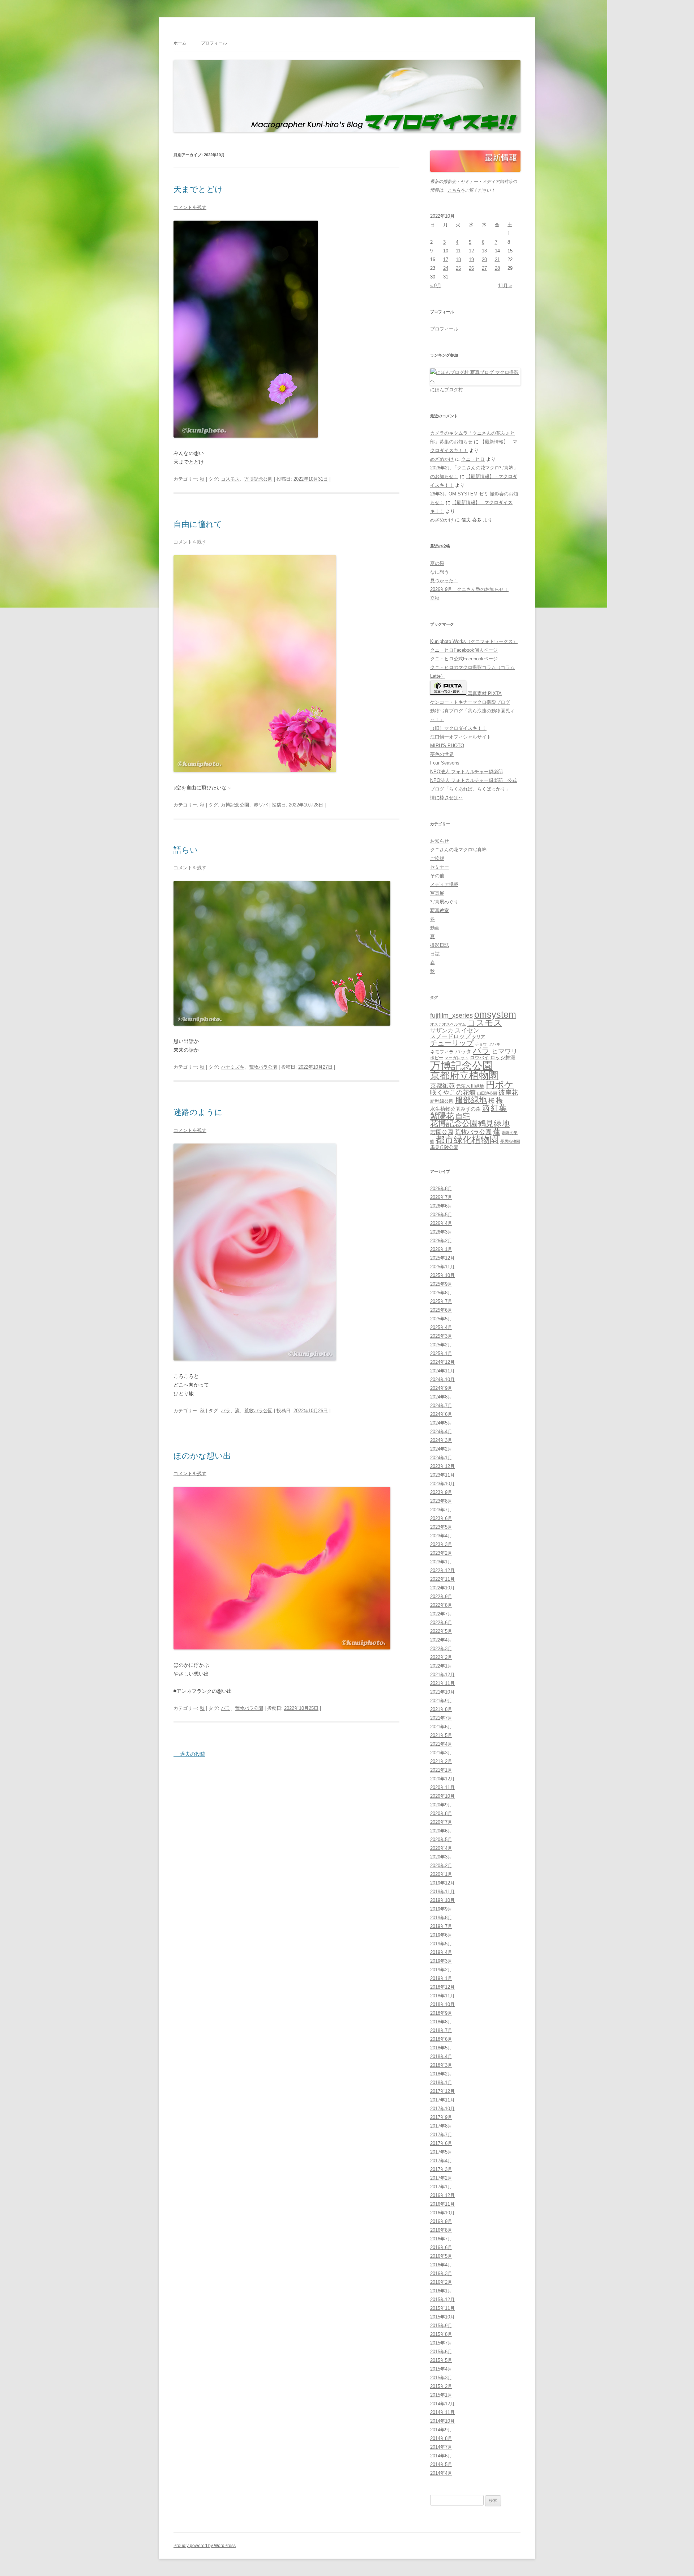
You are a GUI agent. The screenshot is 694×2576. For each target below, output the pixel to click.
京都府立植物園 (464, 1076)
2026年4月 (441, 1223)
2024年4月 (441, 1432)
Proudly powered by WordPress (205, 2546)
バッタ (463, 1052)
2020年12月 (442, 1779)
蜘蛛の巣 (510, 1133)
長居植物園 (510, 1141)
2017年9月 (441, 2117)
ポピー (437, 1058)
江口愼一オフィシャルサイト (461, 737)
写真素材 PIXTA (484, 693)
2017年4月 (441, 2161)
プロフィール (214, 43)
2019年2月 (441, 1970)
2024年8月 (441, 1397)
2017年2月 (441, 2178)
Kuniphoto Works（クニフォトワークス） (474, 641)
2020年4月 (441, 1848)
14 (497, 251)
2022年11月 (442, 1579)
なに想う (440, 572)
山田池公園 (487, 1093)
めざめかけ (442, 459)
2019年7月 (441, 1926)
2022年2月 (441, 1657)
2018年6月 (441, 2039)
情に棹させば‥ (447, 798)
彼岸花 (508, 1093)
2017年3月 (441, 2169)
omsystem (495, 1015)
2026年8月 (441, 1189)
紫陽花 (442, 1116)
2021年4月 (441, 1744)
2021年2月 (441, 1761)
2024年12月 (442, 1362)
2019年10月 (442, 1900)
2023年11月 (442, 1475)
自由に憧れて (198, 524)
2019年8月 (441, 1918)
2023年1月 (441, 1562)
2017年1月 (441, 2187)
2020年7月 (441, 1822)
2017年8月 (441, 2126)
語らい (186, 850)
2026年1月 (441, 1249)
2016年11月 (442, 2204)
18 (458, 259)
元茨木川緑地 (470, 1086)
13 (484, 251)
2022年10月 (442, 1588)
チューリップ (452, 1043)
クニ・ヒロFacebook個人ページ (464, 650)
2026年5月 (441, 1215)
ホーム (180, 43)
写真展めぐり (444, 902)
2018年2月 (441, 2074)
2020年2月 (441, 1866)
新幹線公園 (442, 1101)
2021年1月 (441, 1770)
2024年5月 (441, 1423)
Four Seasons (445, 763)
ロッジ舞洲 (503, 1057)
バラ (226, 1411)
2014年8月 (441, 2438)
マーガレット (457, 1058)
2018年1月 (441, 2083)
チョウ (481, 1044)
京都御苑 (442, 1086)
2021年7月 (441, 1718)
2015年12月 (442, 2300)
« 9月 (436, 286)
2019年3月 (441, 1961)
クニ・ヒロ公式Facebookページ (464, 659)
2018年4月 (441, 2056)
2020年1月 (441, 1874)
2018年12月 (442, 1987)
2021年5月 (441, 1735)
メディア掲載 (444, 884)
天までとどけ (198, 189)
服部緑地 (471, 1100)
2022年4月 (441, 1640)
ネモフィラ (442, 1052)
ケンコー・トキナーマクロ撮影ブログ (470, 702)
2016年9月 (441, 2221)
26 (471, 268)
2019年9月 (441, 1909)
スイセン (467, 1031)
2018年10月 (442, 2004)
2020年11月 (442, 1787)
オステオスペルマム (448, 1024)
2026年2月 (441, 1241)
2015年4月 (441, 2369)
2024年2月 (441, 1449)
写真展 (437, 893)
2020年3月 (441, 1857)
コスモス (230, 479)
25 (458, 268)
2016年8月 (441, 2230)
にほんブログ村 (447, 390)
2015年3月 (441, 2378)
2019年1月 (441, 1978)
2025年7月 (441, 1301)
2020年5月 (441, 1840)
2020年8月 (441, 1813)
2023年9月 (441, 1492)
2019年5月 (441, 1944)
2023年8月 (441, 1501)
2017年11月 (442, 2100)
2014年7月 (441, 2447)
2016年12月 (442, 2195)
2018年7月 (441, 2030)
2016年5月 (441, 2256)
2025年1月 (441, 1353)
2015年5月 (441, 2360)
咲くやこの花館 (453, 1092)
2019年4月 (441, 1952)
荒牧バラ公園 (263, 1067)
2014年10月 (442, 2421)
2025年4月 (441, 1327)
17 (446, 259)
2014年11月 (442, 2412)
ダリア (479, 1037)
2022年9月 (441, 1596)
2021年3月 (441, 1753)
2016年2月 (441, 2282)
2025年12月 (442, 1258)
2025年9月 (441, 1284)
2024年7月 (441, 1406)
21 (497, 259)
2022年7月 (441, 1614)
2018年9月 (441, 2013)
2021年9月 (441, 1701)
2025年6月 (441, 1310)
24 (446, 268)
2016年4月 (441, 2265)
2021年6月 (441, 1727)
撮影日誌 (440, 945)
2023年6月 (441, 1518)
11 (458, 251)
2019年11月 (442, 1892)
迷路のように (198, 1112)
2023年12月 (442, 1466)
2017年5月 (441, 2152)
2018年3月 (441, 2065)
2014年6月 (441, 2456)
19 (471, 259)
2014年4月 (441, 2473)
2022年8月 (441, 1605)
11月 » (505, 286)
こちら (454, 190)
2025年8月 (441, 1293)
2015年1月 (441, 2395)
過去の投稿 (189, 1754)
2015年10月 (442, 2317)
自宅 (463, 1116)
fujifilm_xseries (451, 1015)
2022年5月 (441, 1631)
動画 (435, 928)
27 (484, 268)
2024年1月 (441, 1458)
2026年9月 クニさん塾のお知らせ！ (469, 589)
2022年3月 (441, 1649)
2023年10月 (442, 1484)
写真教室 (440, 910)
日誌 (435, 954)
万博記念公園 (258, 479)
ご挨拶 (437, 858)
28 (497, 268)
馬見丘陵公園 (444, 1148)
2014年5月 (441, 2464)
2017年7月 (441, 2135)
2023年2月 (441, 1553)
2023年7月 (441, 1510)
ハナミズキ (233, 1067)
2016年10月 (442, 2213)
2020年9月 (441, 1805)
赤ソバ (261, 805)
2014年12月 (442, 2404)
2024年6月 (441, 1414)
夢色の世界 (442, 754)
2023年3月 (441, 1544)
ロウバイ (479, 1058)
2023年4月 (441, 1536)
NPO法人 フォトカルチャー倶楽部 (466, 772)
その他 (437, 876)
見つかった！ (444, 581)
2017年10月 (442, 2109)
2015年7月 (441, 2343)
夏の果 (437, 563)
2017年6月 (441, 2143)
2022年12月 (442, 1570)
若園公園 (442, 1132)
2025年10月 (442, 1275)
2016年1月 (441, 2291)
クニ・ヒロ (473, 459)
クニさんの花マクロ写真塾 (458, 850)
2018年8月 (441, 2022)
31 (446, 277)
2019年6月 (441, 1935)
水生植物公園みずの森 (455, 1109)
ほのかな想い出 (202, 1456)
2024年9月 (441, 1388)
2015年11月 (442, 2308)
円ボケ (500, 1085)
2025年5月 (441, 1319)
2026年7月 (441, 1197)
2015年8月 (441, 2334)
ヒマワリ (505, 1051)
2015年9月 (441, 2326)
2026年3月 (441, 1232)
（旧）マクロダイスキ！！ (458, 728)
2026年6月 (441, 1206)
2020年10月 (442, 1796)
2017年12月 (442, 2091)
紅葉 (499, 1108)
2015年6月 (441, 2352)
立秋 (435, 598)
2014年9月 (441, 2430)
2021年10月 (442, 1692)
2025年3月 (441, 1336)
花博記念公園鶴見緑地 (470, 1124)
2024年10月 (442, 1379)
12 (471, 251)
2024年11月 (442, 1371)
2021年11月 (442, 1683)
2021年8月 (441, 1709)
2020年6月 (441, 1831)
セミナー (440, 867)
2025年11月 (442, 1267)
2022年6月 (441, 1623)
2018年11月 (442, 1996)
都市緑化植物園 (467, 1140)
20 (484, 259)
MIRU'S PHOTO (447, 746)
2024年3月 (441, 1440)
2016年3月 (441, 2273)
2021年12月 (442, 1675)
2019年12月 (442, 1883)
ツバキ (494, 1044)
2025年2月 (441, 1345)
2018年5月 (441, 2048)
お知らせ (440, 841)
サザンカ (442, 1031)
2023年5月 (441, 1527)
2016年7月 (441, 2239)
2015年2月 (441, 2386)
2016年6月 (441, 2247)
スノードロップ (450, 1036)
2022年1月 (441, 1666)
